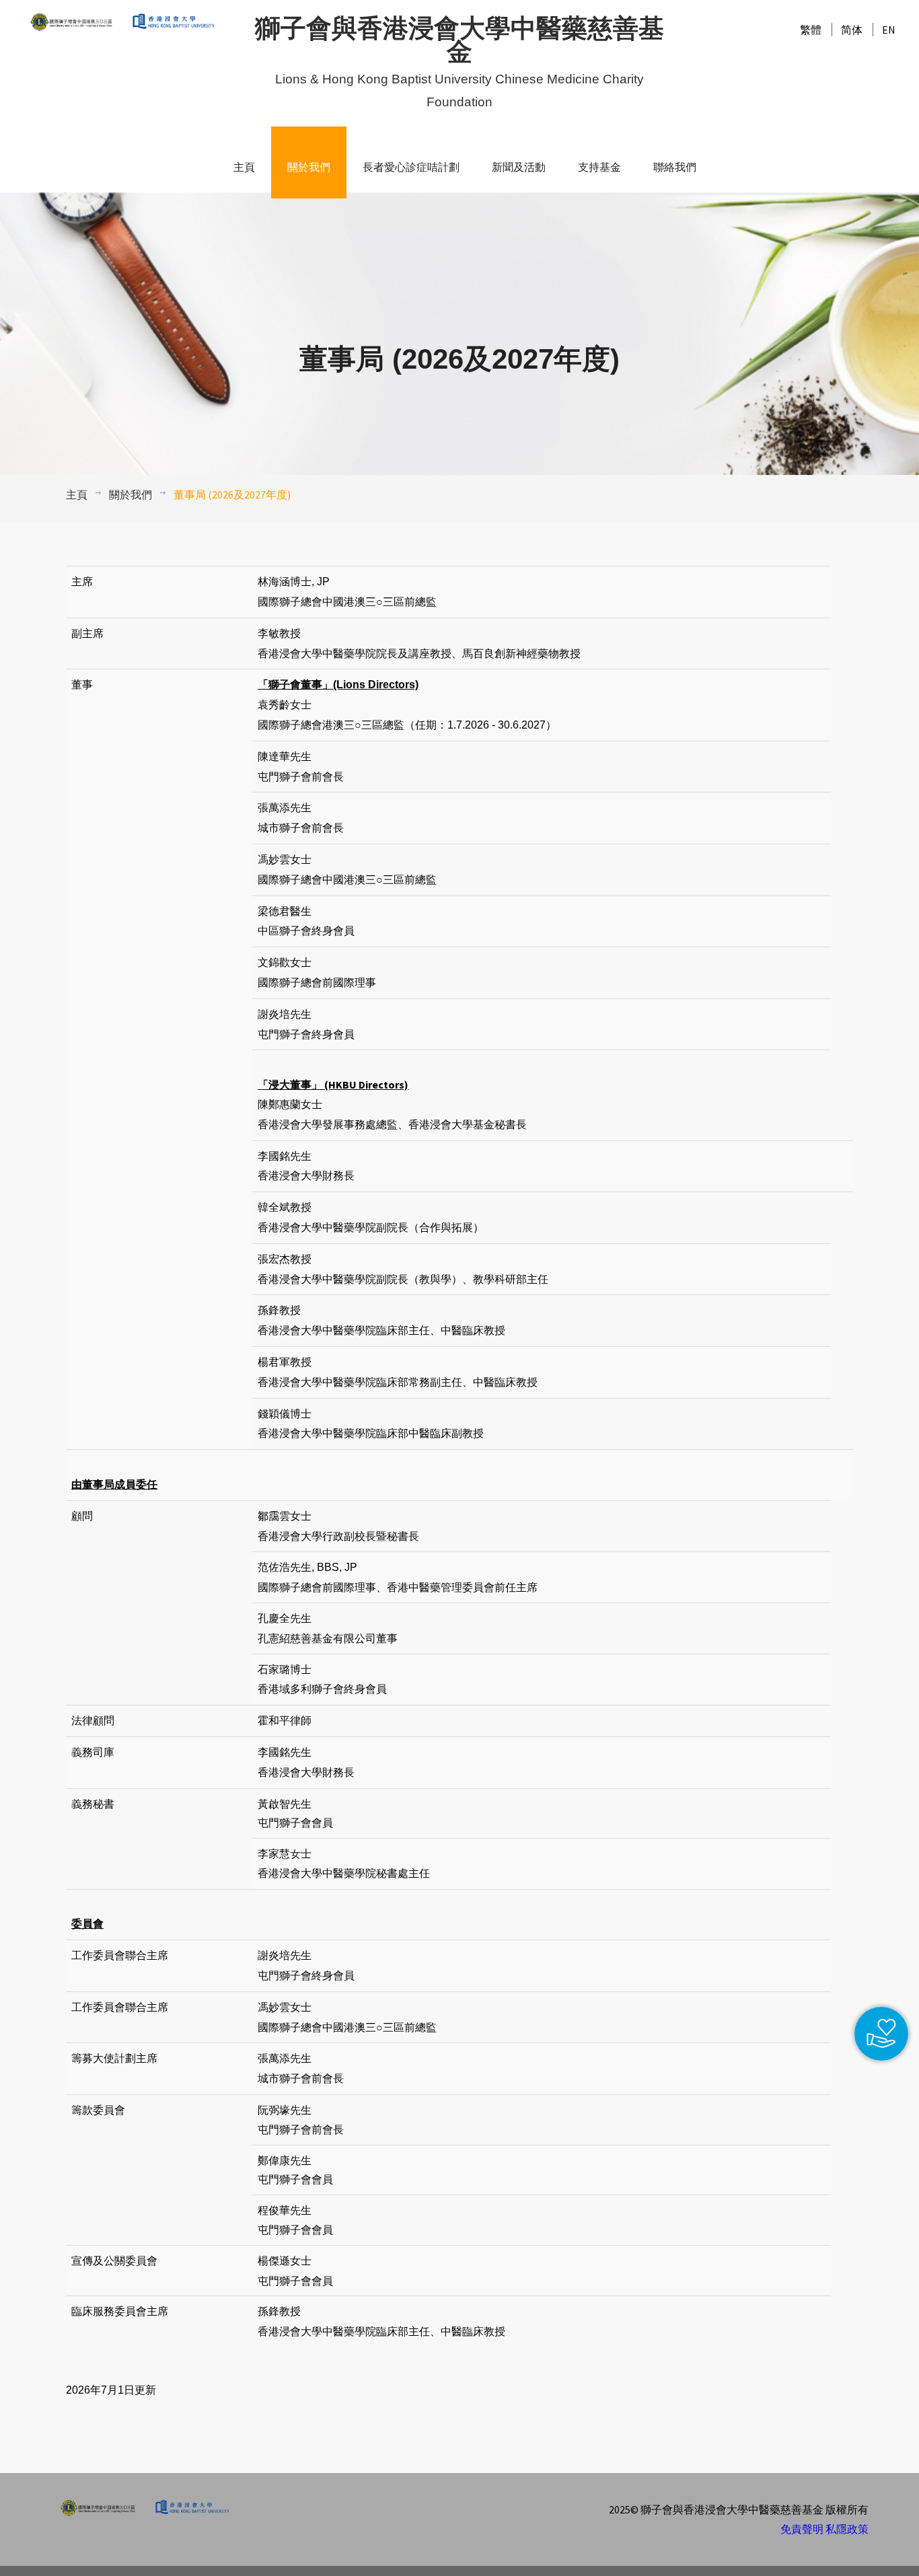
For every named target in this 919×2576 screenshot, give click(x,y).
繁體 (811, 30)
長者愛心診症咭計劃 (411, 167)
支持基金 (599, 167)
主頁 (244, 167)
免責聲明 (802, 2529)
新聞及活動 (519, 167)
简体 (852, 30)
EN (889, 30)
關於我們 (309, 167)
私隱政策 (847, 2529)
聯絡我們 (675, 167)
